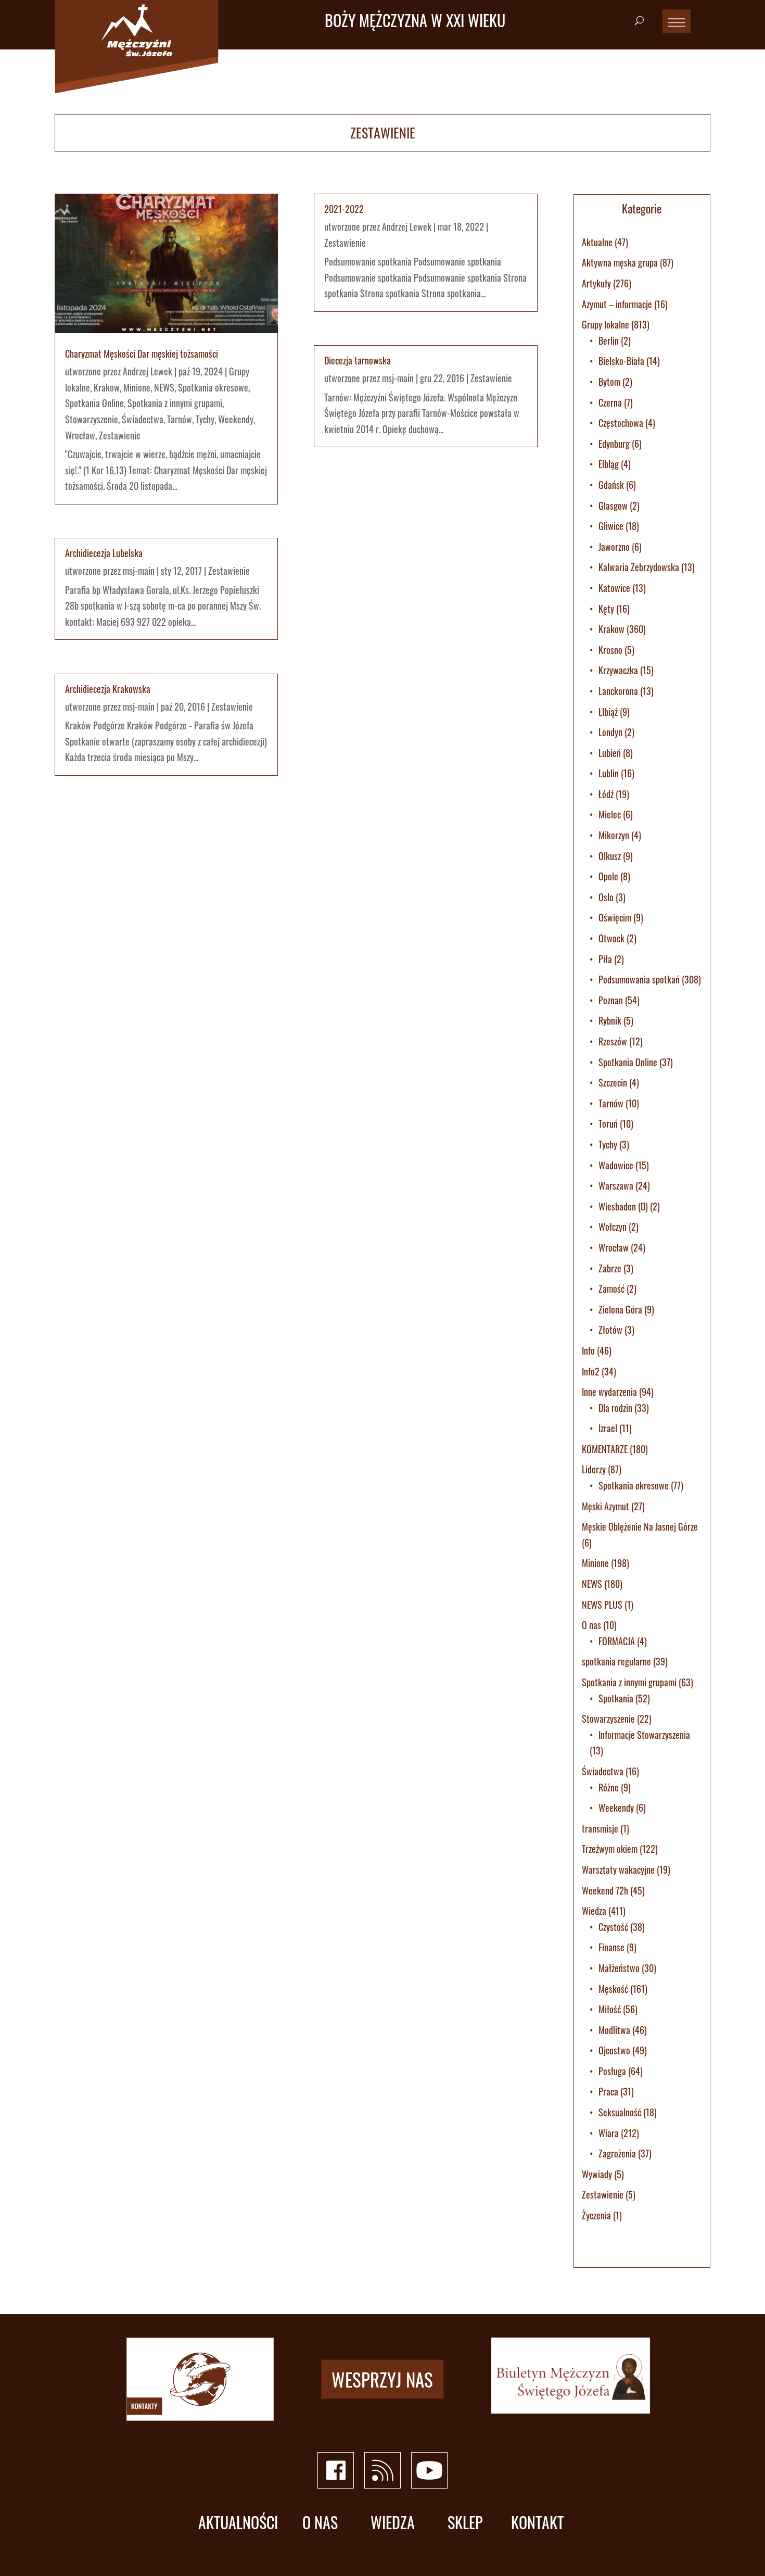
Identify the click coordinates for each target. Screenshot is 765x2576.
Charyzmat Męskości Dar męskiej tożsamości (142, 353)
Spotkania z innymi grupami (175, 403)
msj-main (139, 571)
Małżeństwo (619, 1968)
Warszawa (616, 1185)
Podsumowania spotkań (639, 979)
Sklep (465, 2523)
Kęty (606, 609)
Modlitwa (614, 2030)
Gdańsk (611, 485)
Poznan (611, 1000)
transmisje (600, 1828)
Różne (609, 1787)
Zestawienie (120, 435)
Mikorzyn (614, 835)
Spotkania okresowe (213, 387)
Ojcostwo (614, 2050)
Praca (608, 2091)
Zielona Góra (620, 1309)
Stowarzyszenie (92, 419)
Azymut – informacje (617, 304)
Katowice (614, 588)
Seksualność (620, 2112)
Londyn (610, 732)
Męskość (613, 1989)
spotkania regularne (616, 1661)
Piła (605, 959)
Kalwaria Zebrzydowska (639, 567)
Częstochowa (621, 423)
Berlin (609, 340)
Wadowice (616, 1165)
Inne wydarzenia (609, 1392)
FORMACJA (617, 1641)
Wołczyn (613, 1227)
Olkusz (610, 856)
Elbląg (609, 464)
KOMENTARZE (605, 1449)
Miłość (610, 2009)
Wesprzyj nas (382, 2379)
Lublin (609, 773)
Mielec (610, 814)
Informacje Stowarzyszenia (644, 1735)
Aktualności (238, 2523)
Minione (137, 387)
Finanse (611, 1947)
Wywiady (597, 2174)
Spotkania (616, 1698)
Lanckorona (618, 691)
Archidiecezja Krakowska (108, 689)
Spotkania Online (94, 403)
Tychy (205, 419)
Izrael (608, 1428)
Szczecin (613, 1082)
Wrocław (80, 435)
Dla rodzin (615, 1408)
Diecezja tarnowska (358, 360)
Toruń (608, 1123)
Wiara (609, 2133)
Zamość (611, 1289)
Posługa (612, 2071)
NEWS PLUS (602, 1605)
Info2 (591, 1371)
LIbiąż (608, 712)
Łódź (606, 794)
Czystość (613, 1927)
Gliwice (611, 526)
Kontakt (537, 2523)
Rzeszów (613, 1041)
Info (588, 1350)
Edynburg (614, 444)
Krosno (610, 650)
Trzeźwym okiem (610, 1849)
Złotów (610, 1330)
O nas (591, 1625)
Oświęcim (615, 917)
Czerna (610, 402)
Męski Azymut (605, 1506)
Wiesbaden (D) (623, 1206)
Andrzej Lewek (148, 371)
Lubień (610, 753)
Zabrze (610, 1268)
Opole (608, 876)
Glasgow (613, 506)
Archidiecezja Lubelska (104, 553)
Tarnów (180, 419)
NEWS (164, 387)
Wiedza (594, 1911)
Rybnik (610, 1020)
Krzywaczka (618, 670)
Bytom (609, 382)
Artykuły (596, 283)
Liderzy (594, 1469)
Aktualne (597, 242)
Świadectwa (143, 419)
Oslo (606, 897)
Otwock (611, 938)
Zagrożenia (617, 2153)
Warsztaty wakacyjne (618, 1870)
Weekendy (236, 419)
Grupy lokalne (605, 324)
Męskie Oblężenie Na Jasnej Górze (640, 1526)
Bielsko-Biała (621, 361)
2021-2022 (344, 209)
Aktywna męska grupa (620, 262)
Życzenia (596, 2215)
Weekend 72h (605, 1890)
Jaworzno (614, 547)
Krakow (107, 387)
